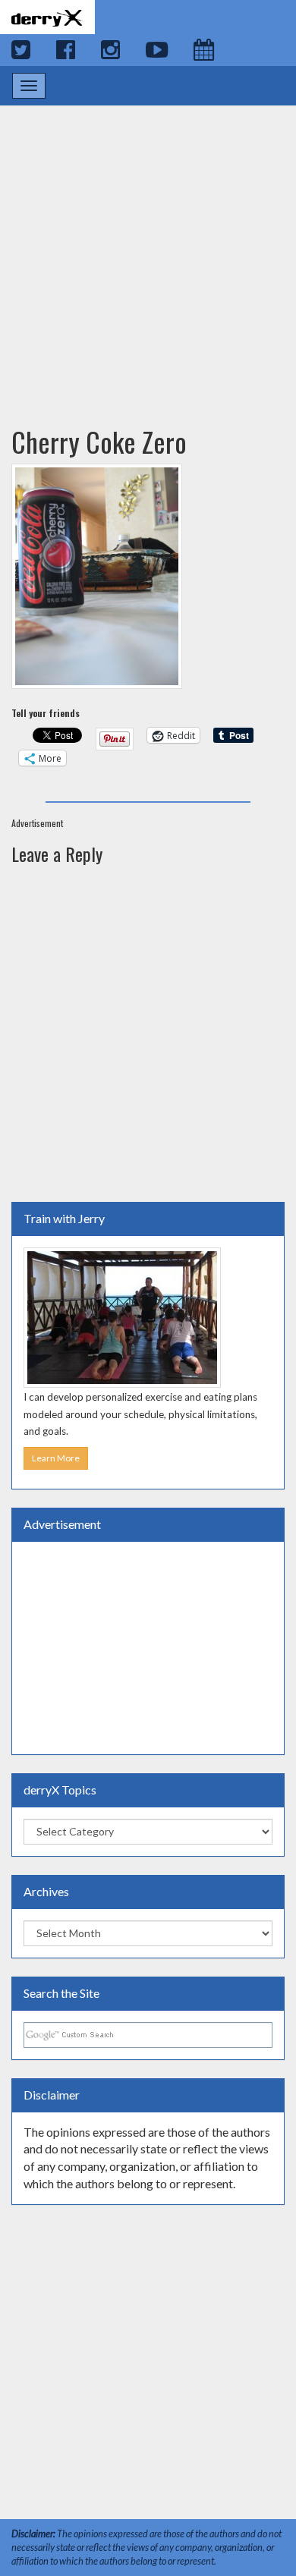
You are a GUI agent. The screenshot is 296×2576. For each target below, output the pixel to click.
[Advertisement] (148, 251)
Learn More (56, 1458)
